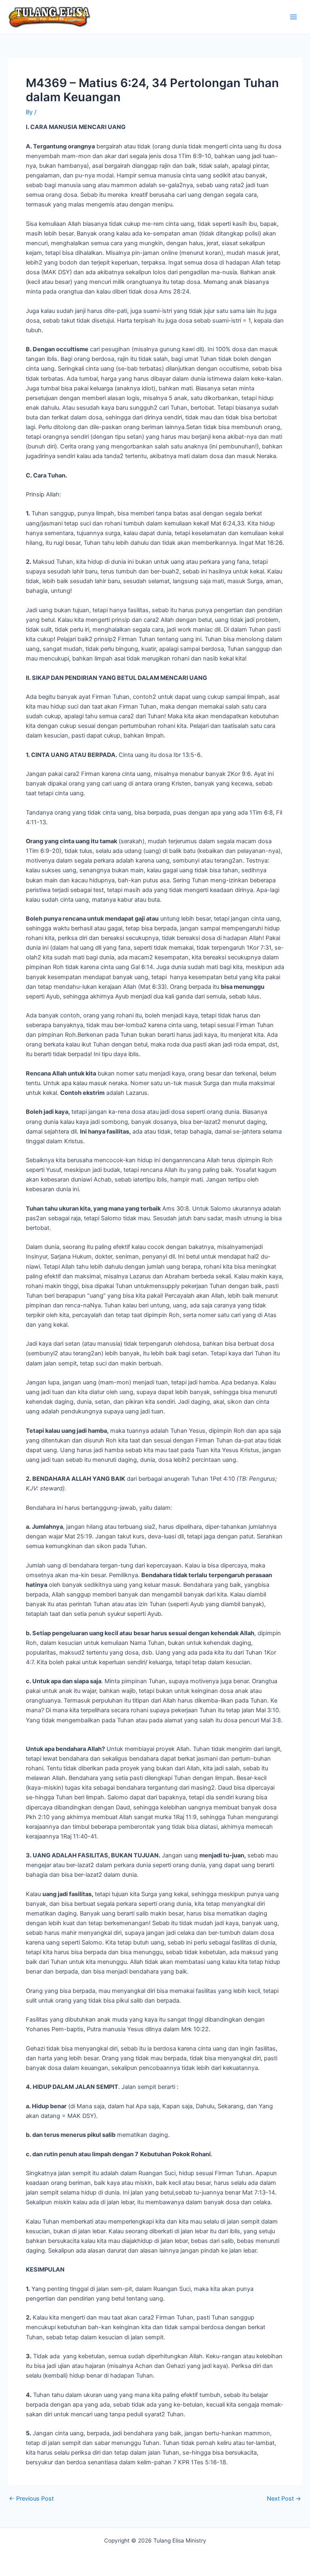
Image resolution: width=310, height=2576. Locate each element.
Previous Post (31, 2499)
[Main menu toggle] (293, 17)
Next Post (284, 2499)
